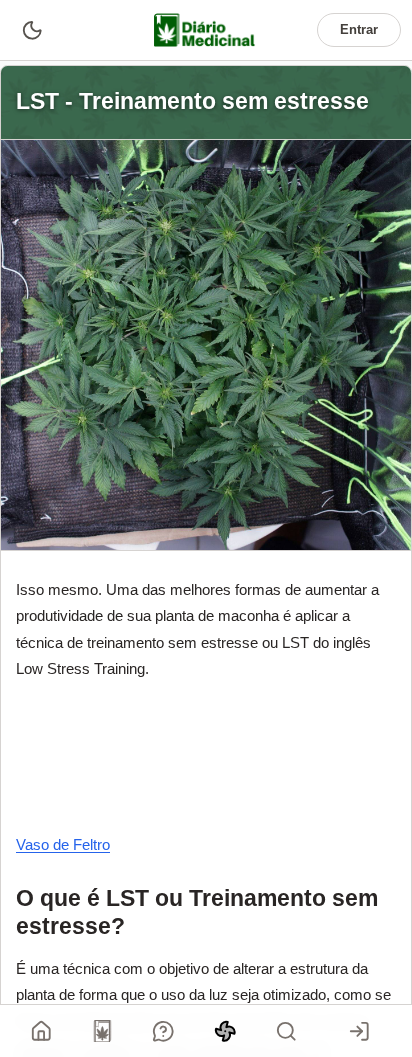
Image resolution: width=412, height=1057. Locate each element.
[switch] (31, 29)
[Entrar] (359, 1031)
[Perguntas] (164, 1031)
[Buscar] (286, 1031)
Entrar (359, 29)
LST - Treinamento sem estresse (192, 101)
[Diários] (103, 1031)
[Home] (42, 1031)
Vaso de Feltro (63, 844)
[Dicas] (225, 1031)
